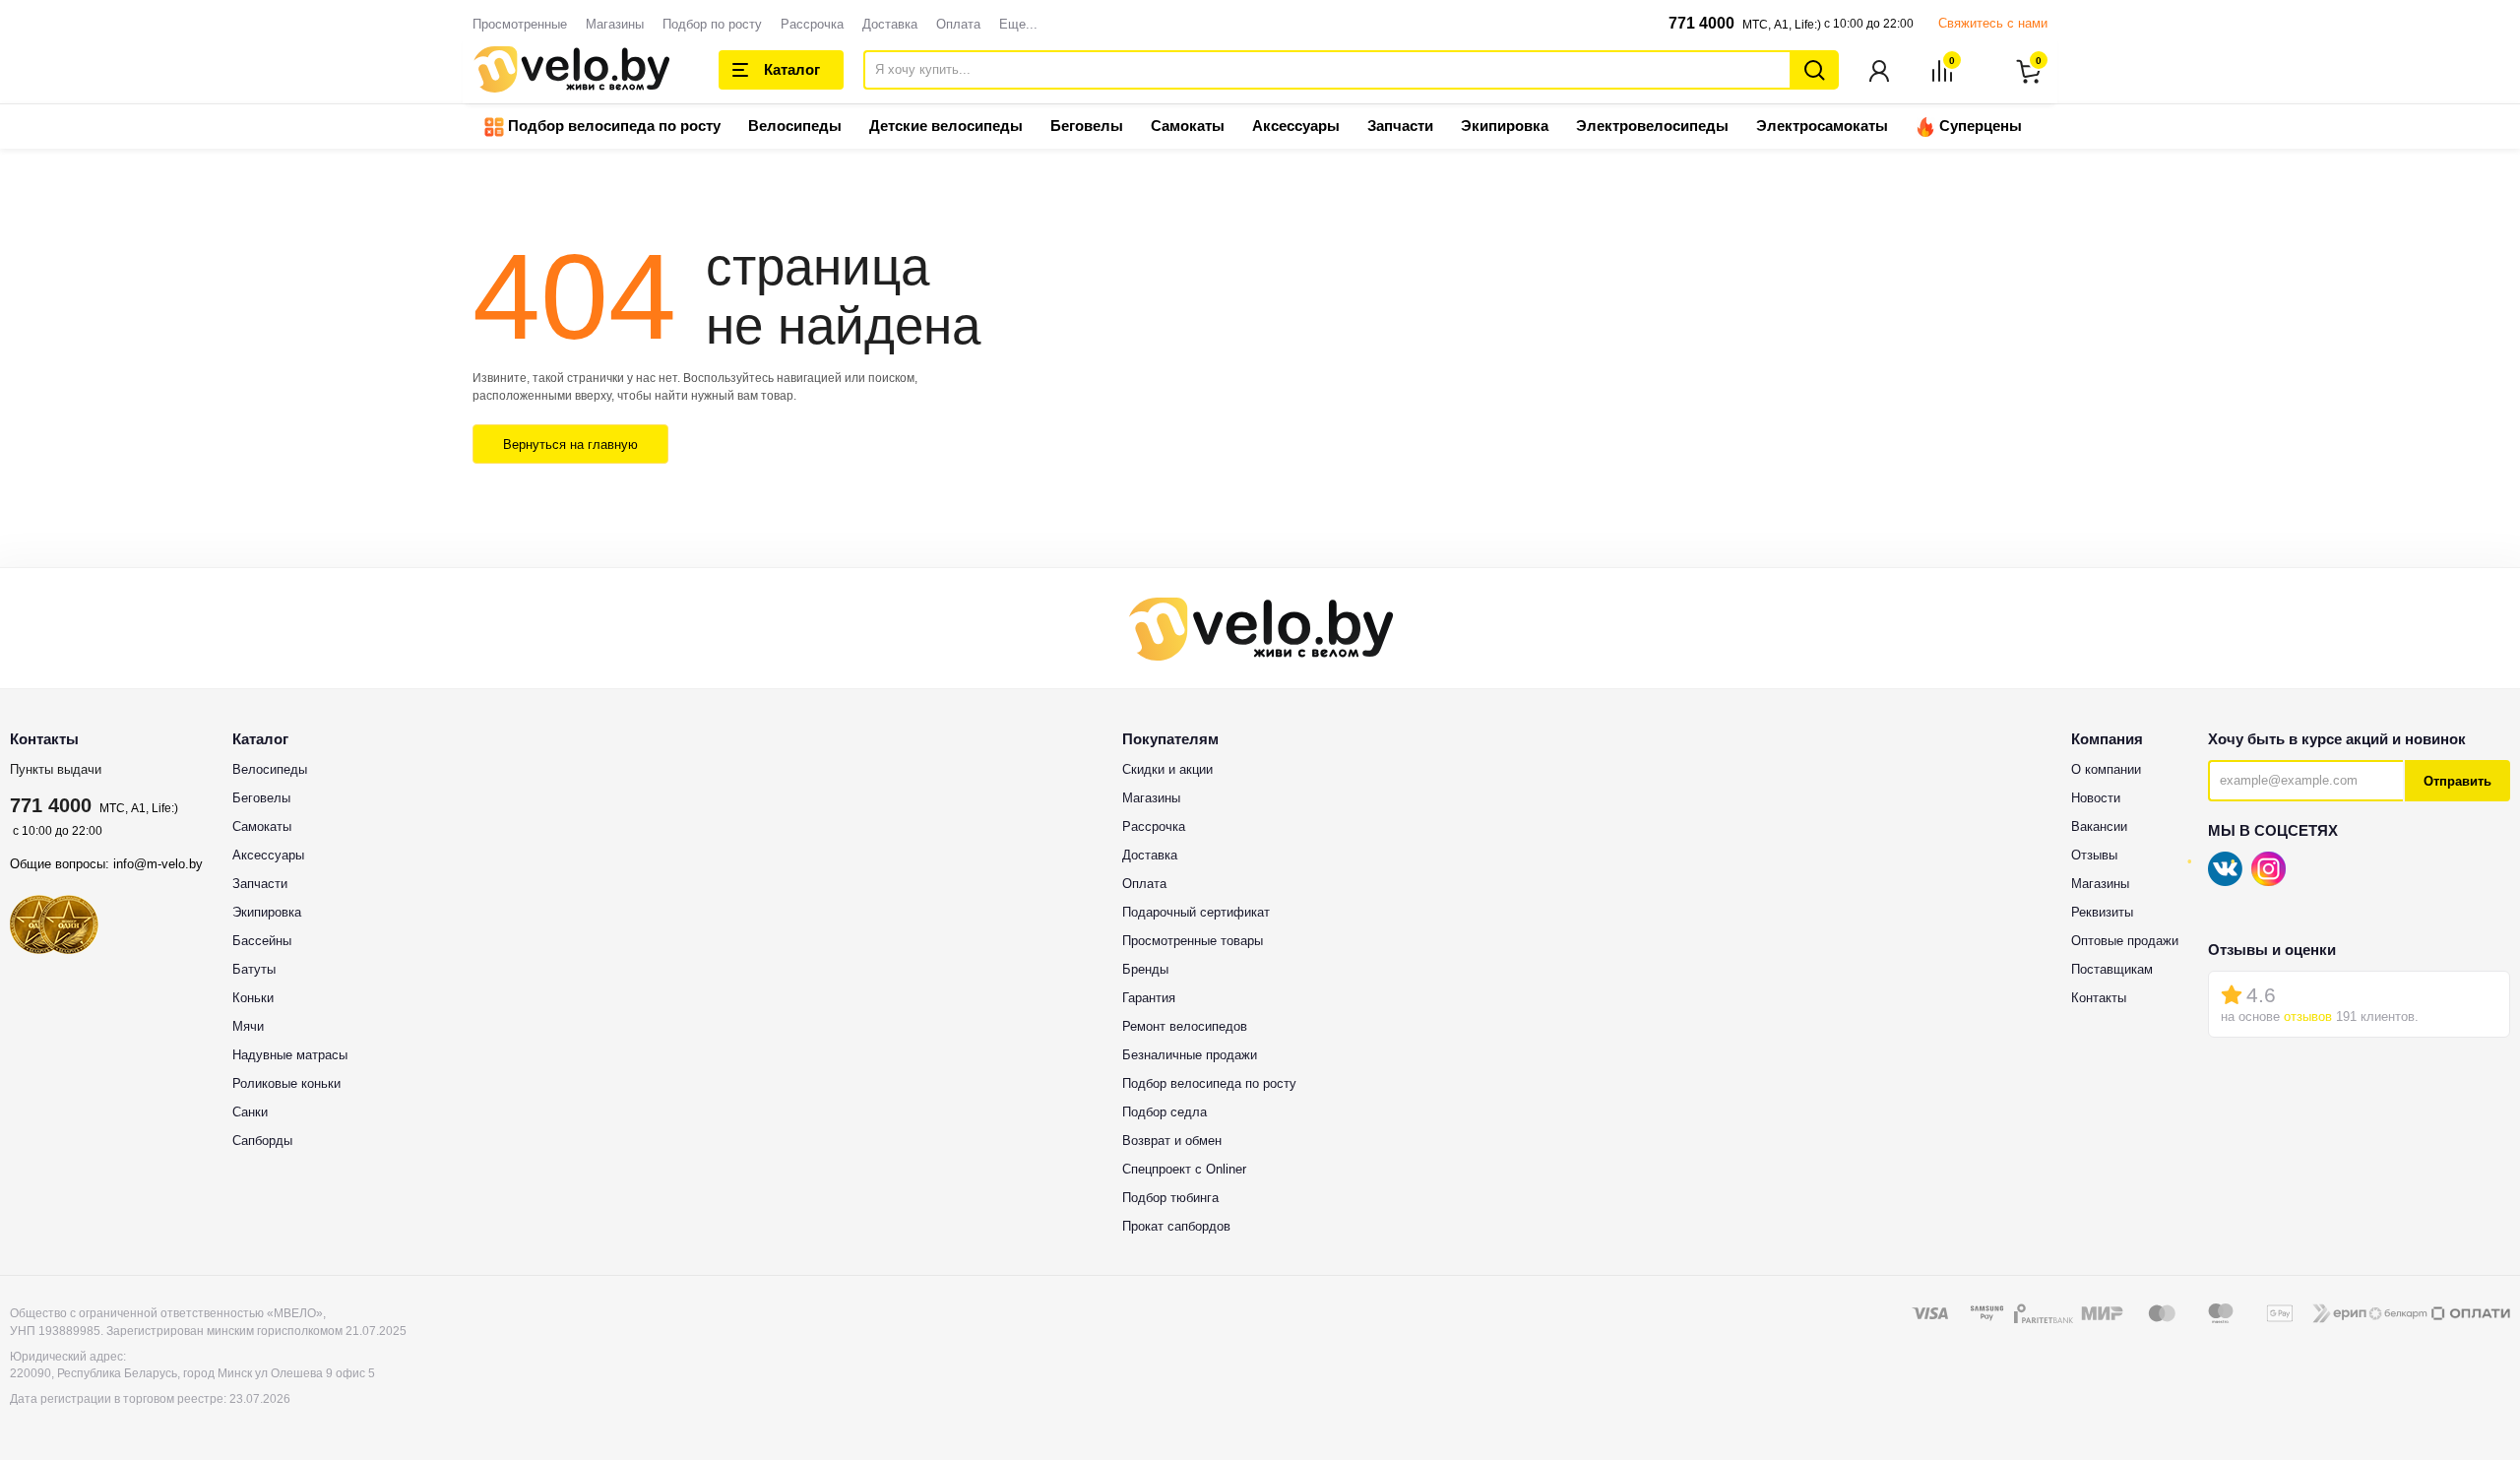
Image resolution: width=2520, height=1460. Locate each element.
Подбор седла (1165, 1112)
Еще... (1018, 24)
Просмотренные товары (1193, 941)
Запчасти (1400, 126)
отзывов (2308, 1016)
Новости (2096, 798)
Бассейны (262, 941)
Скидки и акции (1167, 769)
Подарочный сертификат (1196, 912)
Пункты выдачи (56, 769)
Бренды (1145, 969)
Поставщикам (2112, 969)
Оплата (958, 24)
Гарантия (1149, 998)
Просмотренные (520, 24)
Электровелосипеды (1652, 126)
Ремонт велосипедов (1185, 1026)
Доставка (890, 24)
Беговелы (1087, 126)
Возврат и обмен (1172, 1141)
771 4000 (1701, 23)
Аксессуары (1296, 126)
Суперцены (1979, 126)
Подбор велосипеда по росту (612, 126)
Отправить (2457, 781)
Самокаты (1188, 126)
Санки (250, 1112)
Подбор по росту (712, 24)
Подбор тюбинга (1170, 1198)
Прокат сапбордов (1176, 1226)
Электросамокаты (1822, 126)
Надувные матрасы (290, 1055)
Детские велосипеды (946, 126)
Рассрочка (812, 24)
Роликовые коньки (286, 1083)
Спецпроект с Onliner (1184, 1169)
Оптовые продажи (2125, 941)
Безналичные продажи (1190, 1055)
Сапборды (262, 1141)
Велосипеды (795, 126)
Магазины (615, 24)
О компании (2106, 769)
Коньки (253, 998)
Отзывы (2094, 855)
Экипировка (1505, 126)
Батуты (254, 969)
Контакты (2099, 998)
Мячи (248, 1026)
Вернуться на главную (570, 444)
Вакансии (2099, 826)
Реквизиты (2102, 912)
